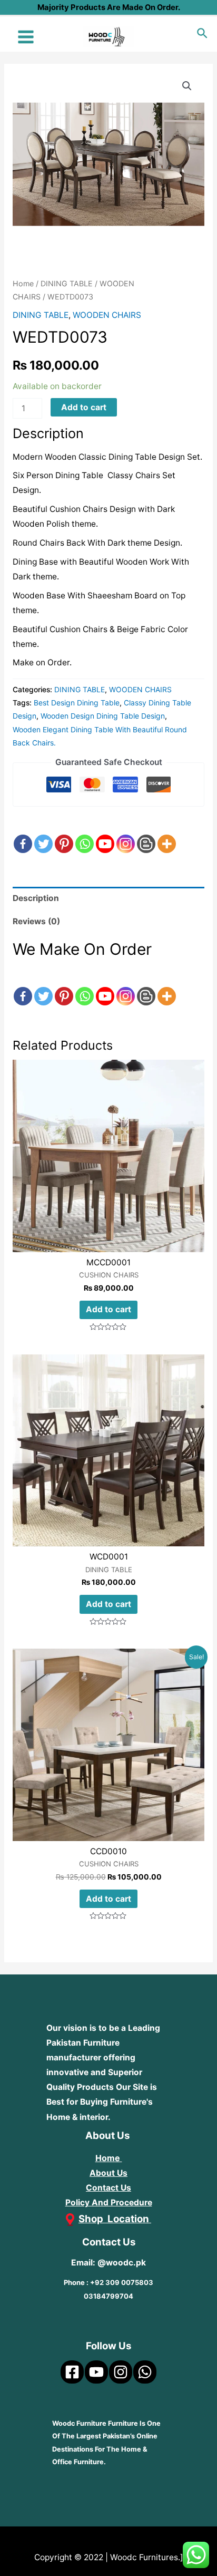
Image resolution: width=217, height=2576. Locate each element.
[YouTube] (96, 2372)
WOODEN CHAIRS (107, 315)
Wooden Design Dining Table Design (103, 716)
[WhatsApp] (145, 2372)
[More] (167, 835)
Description (36, 898)
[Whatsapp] (85, 835)
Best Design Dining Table (77, 703)
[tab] (108, 898)
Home (23, 283)
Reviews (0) (36, 921)
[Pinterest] (64, 835)
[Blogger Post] (146, 835)
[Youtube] (105, 835)
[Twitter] (43, 835)
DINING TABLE (67, 283)
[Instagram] (126, 835)
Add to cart (84, 407)
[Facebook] (23, 835)
